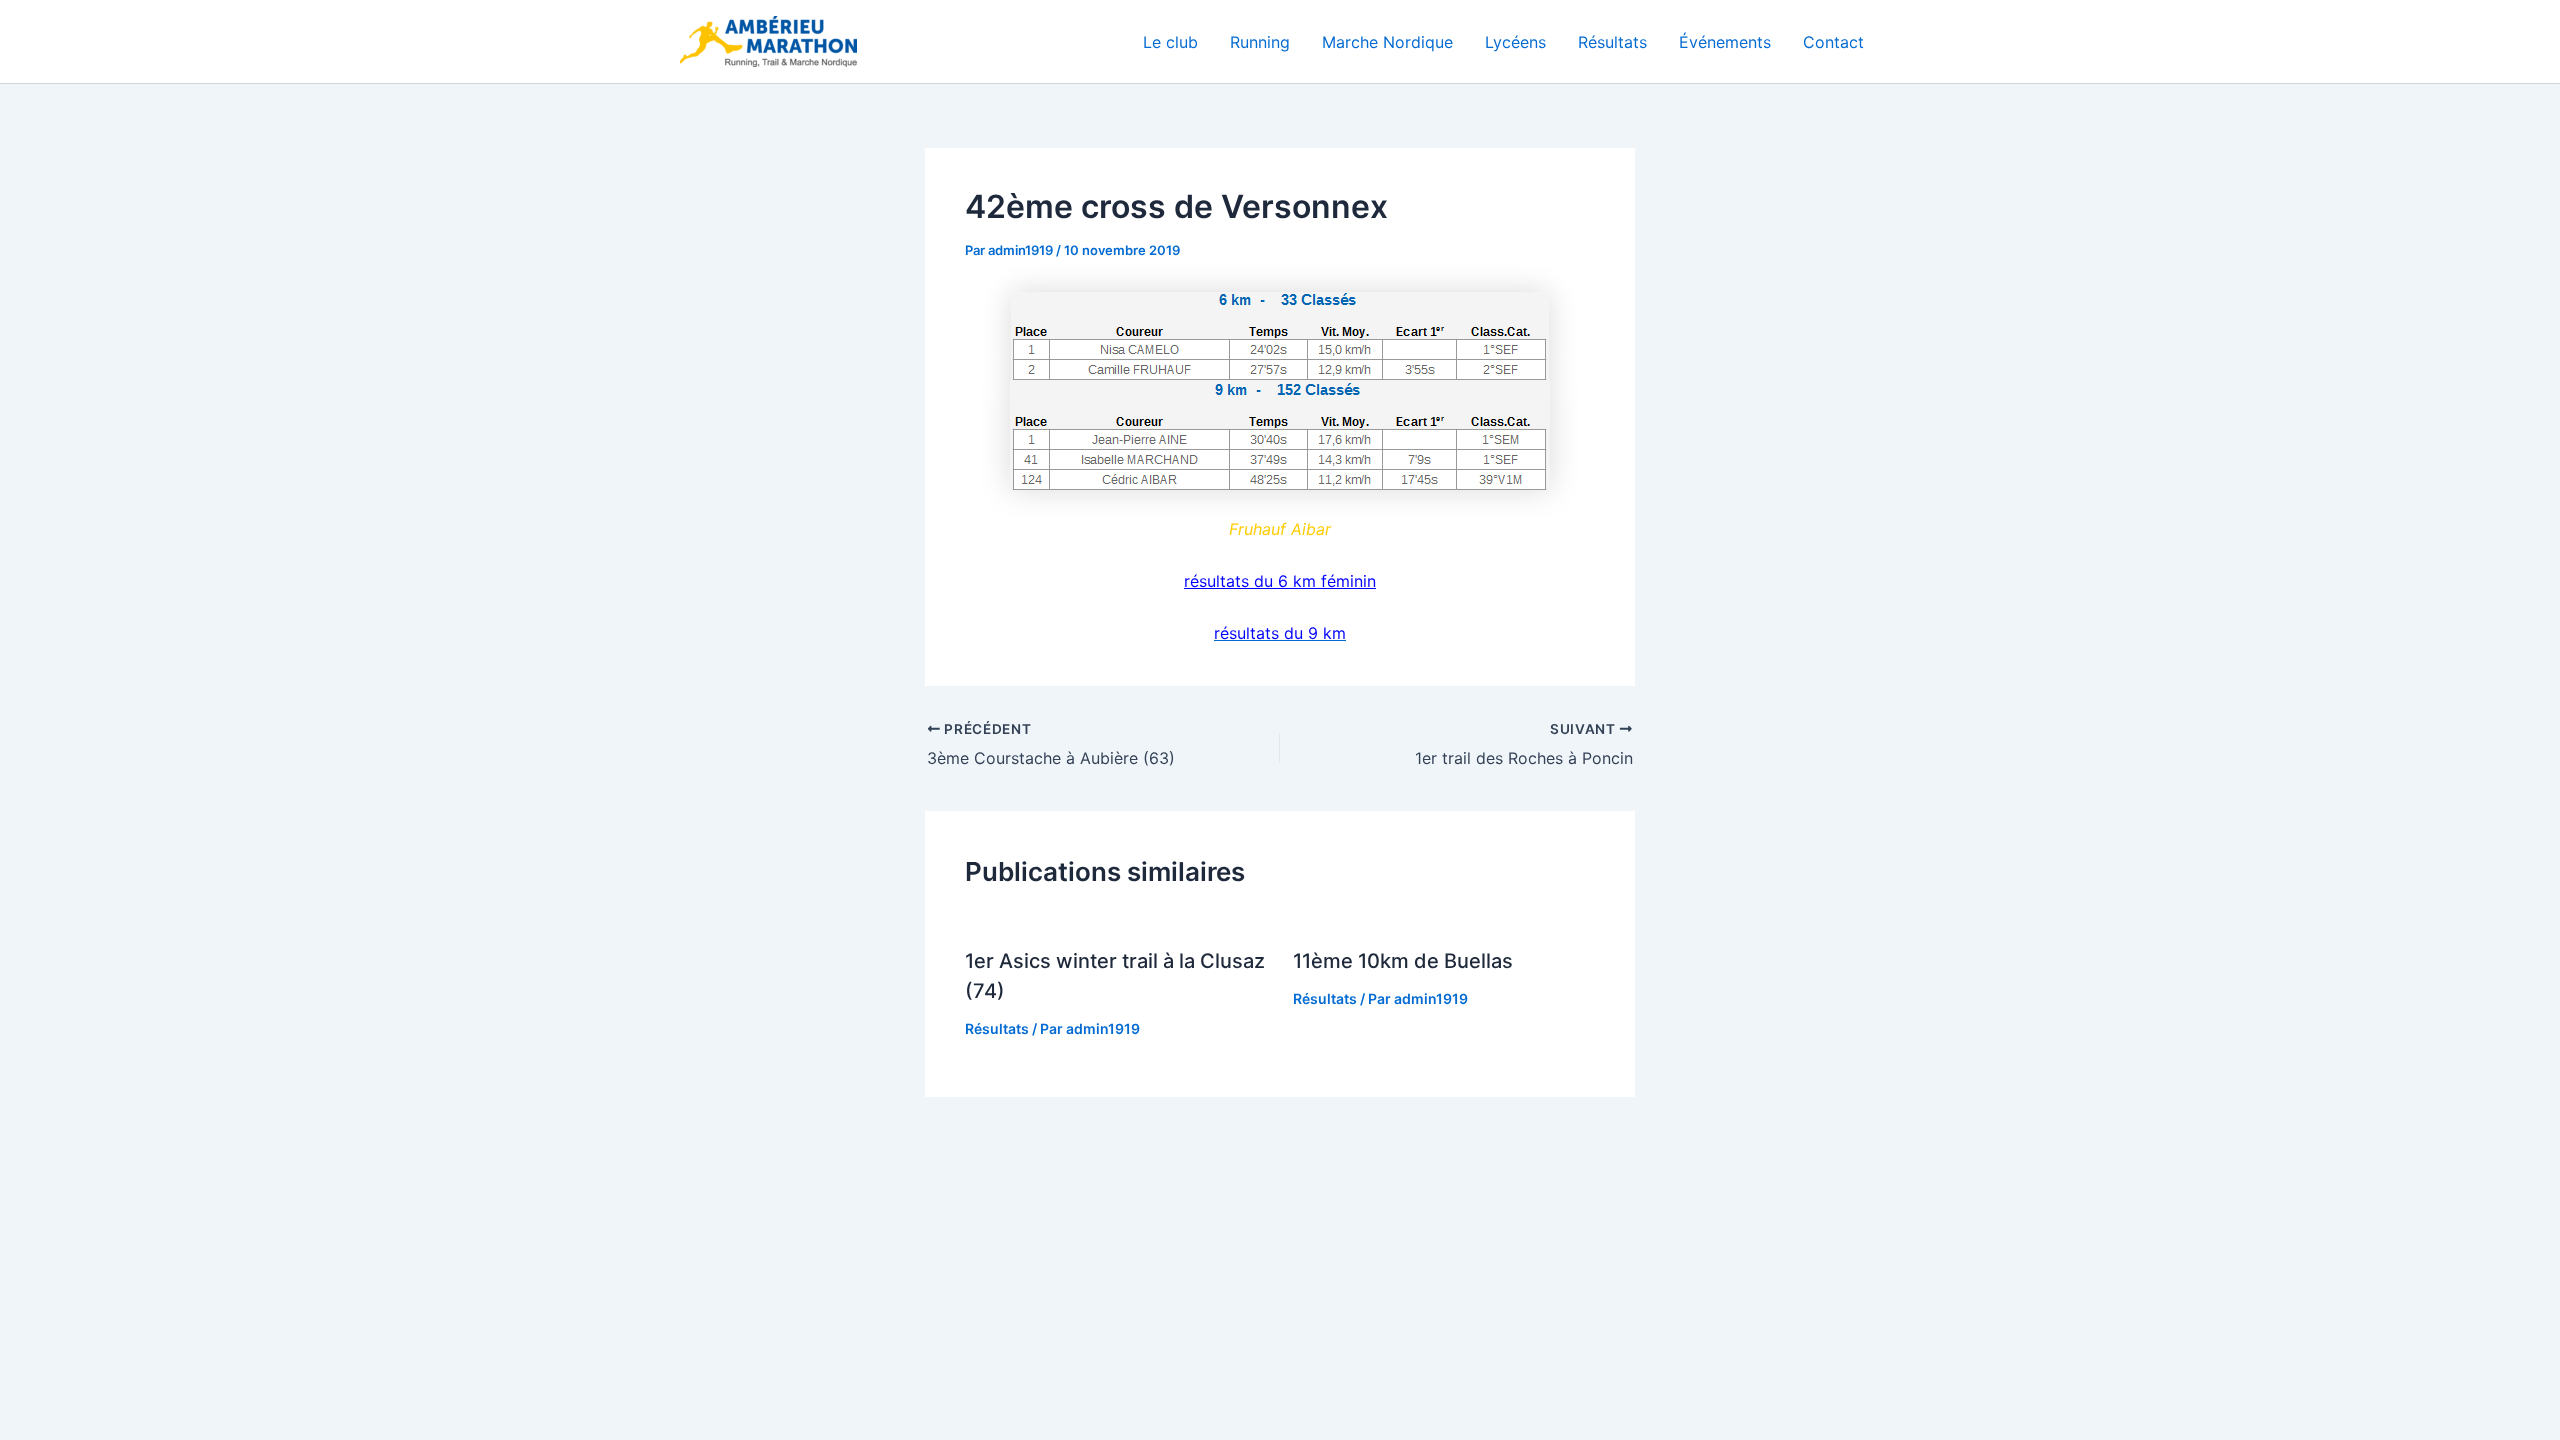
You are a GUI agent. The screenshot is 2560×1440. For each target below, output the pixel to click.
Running (1260, 42)
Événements (1725, 42)
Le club (1170, 42)
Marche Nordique (1387, 42)
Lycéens (1515, 42)
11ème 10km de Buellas (1403, 961)
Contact (1833, 42)
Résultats (1612, 42)
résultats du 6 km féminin (1280, 581)
